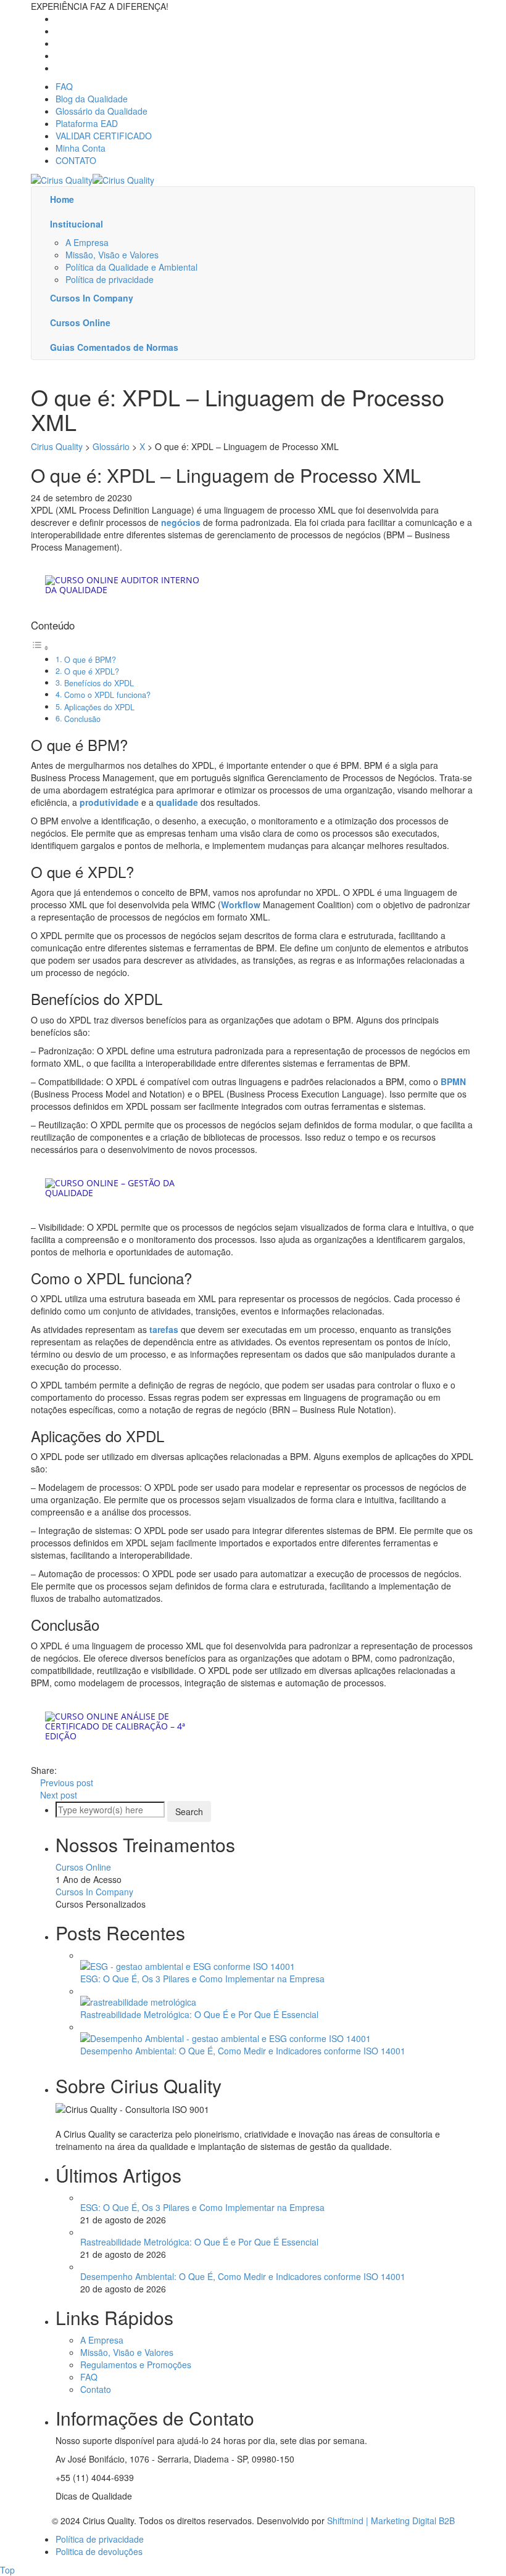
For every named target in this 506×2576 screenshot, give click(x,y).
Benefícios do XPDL (99, 683)
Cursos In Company (94, 1892)
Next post (59, 1795)
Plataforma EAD (87, 123)
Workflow (241, 904)
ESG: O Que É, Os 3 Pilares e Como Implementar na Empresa (202, 1979)
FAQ (64, 86)
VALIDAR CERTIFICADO (104, 136)
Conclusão (82, 719)
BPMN (453, 1081)
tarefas (164, 1329)
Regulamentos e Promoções (136, 2365)
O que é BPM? (90, 660)
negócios (181, 522)
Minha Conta (81, 148)
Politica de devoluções (99, 2551)
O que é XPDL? (92, 671)
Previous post (67, 1782)
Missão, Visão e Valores (112, 255)
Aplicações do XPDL (99, 707)
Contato (96, 2389)
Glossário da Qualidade (102, 111)
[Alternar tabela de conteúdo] (40, 647)
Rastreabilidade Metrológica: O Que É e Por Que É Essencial (199, 2014)
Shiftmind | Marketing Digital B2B (391, 2521)
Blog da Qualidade (92, 99)
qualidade (177, 802)
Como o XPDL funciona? (107, 695)
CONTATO (76, 160)
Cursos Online (83, 1867)
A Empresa (87, 242)
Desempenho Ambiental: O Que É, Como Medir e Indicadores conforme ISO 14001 (243, 2051)
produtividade (109, 802)
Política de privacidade (110, 279)
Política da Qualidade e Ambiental (131, 267)
